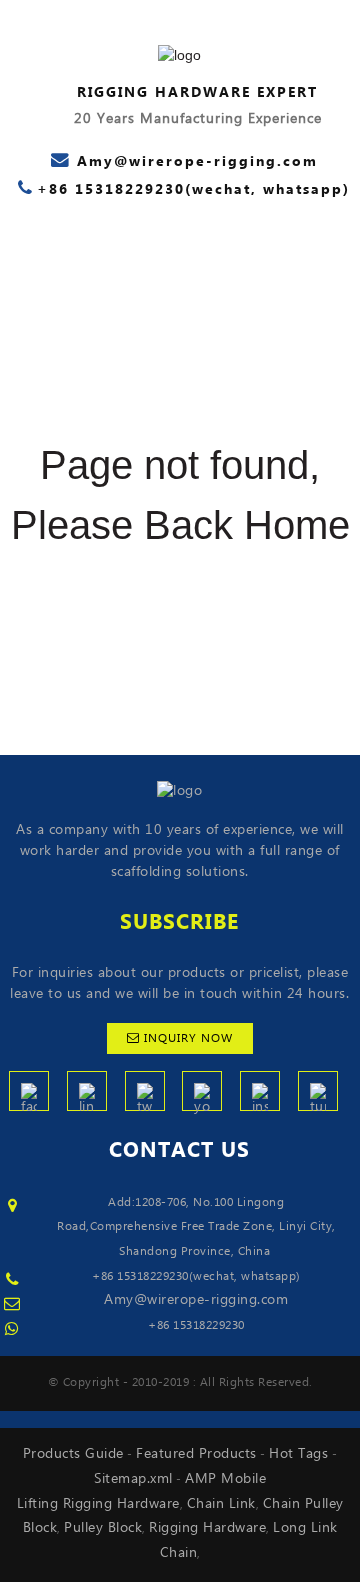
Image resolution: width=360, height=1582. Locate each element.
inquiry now (188, 1038)
